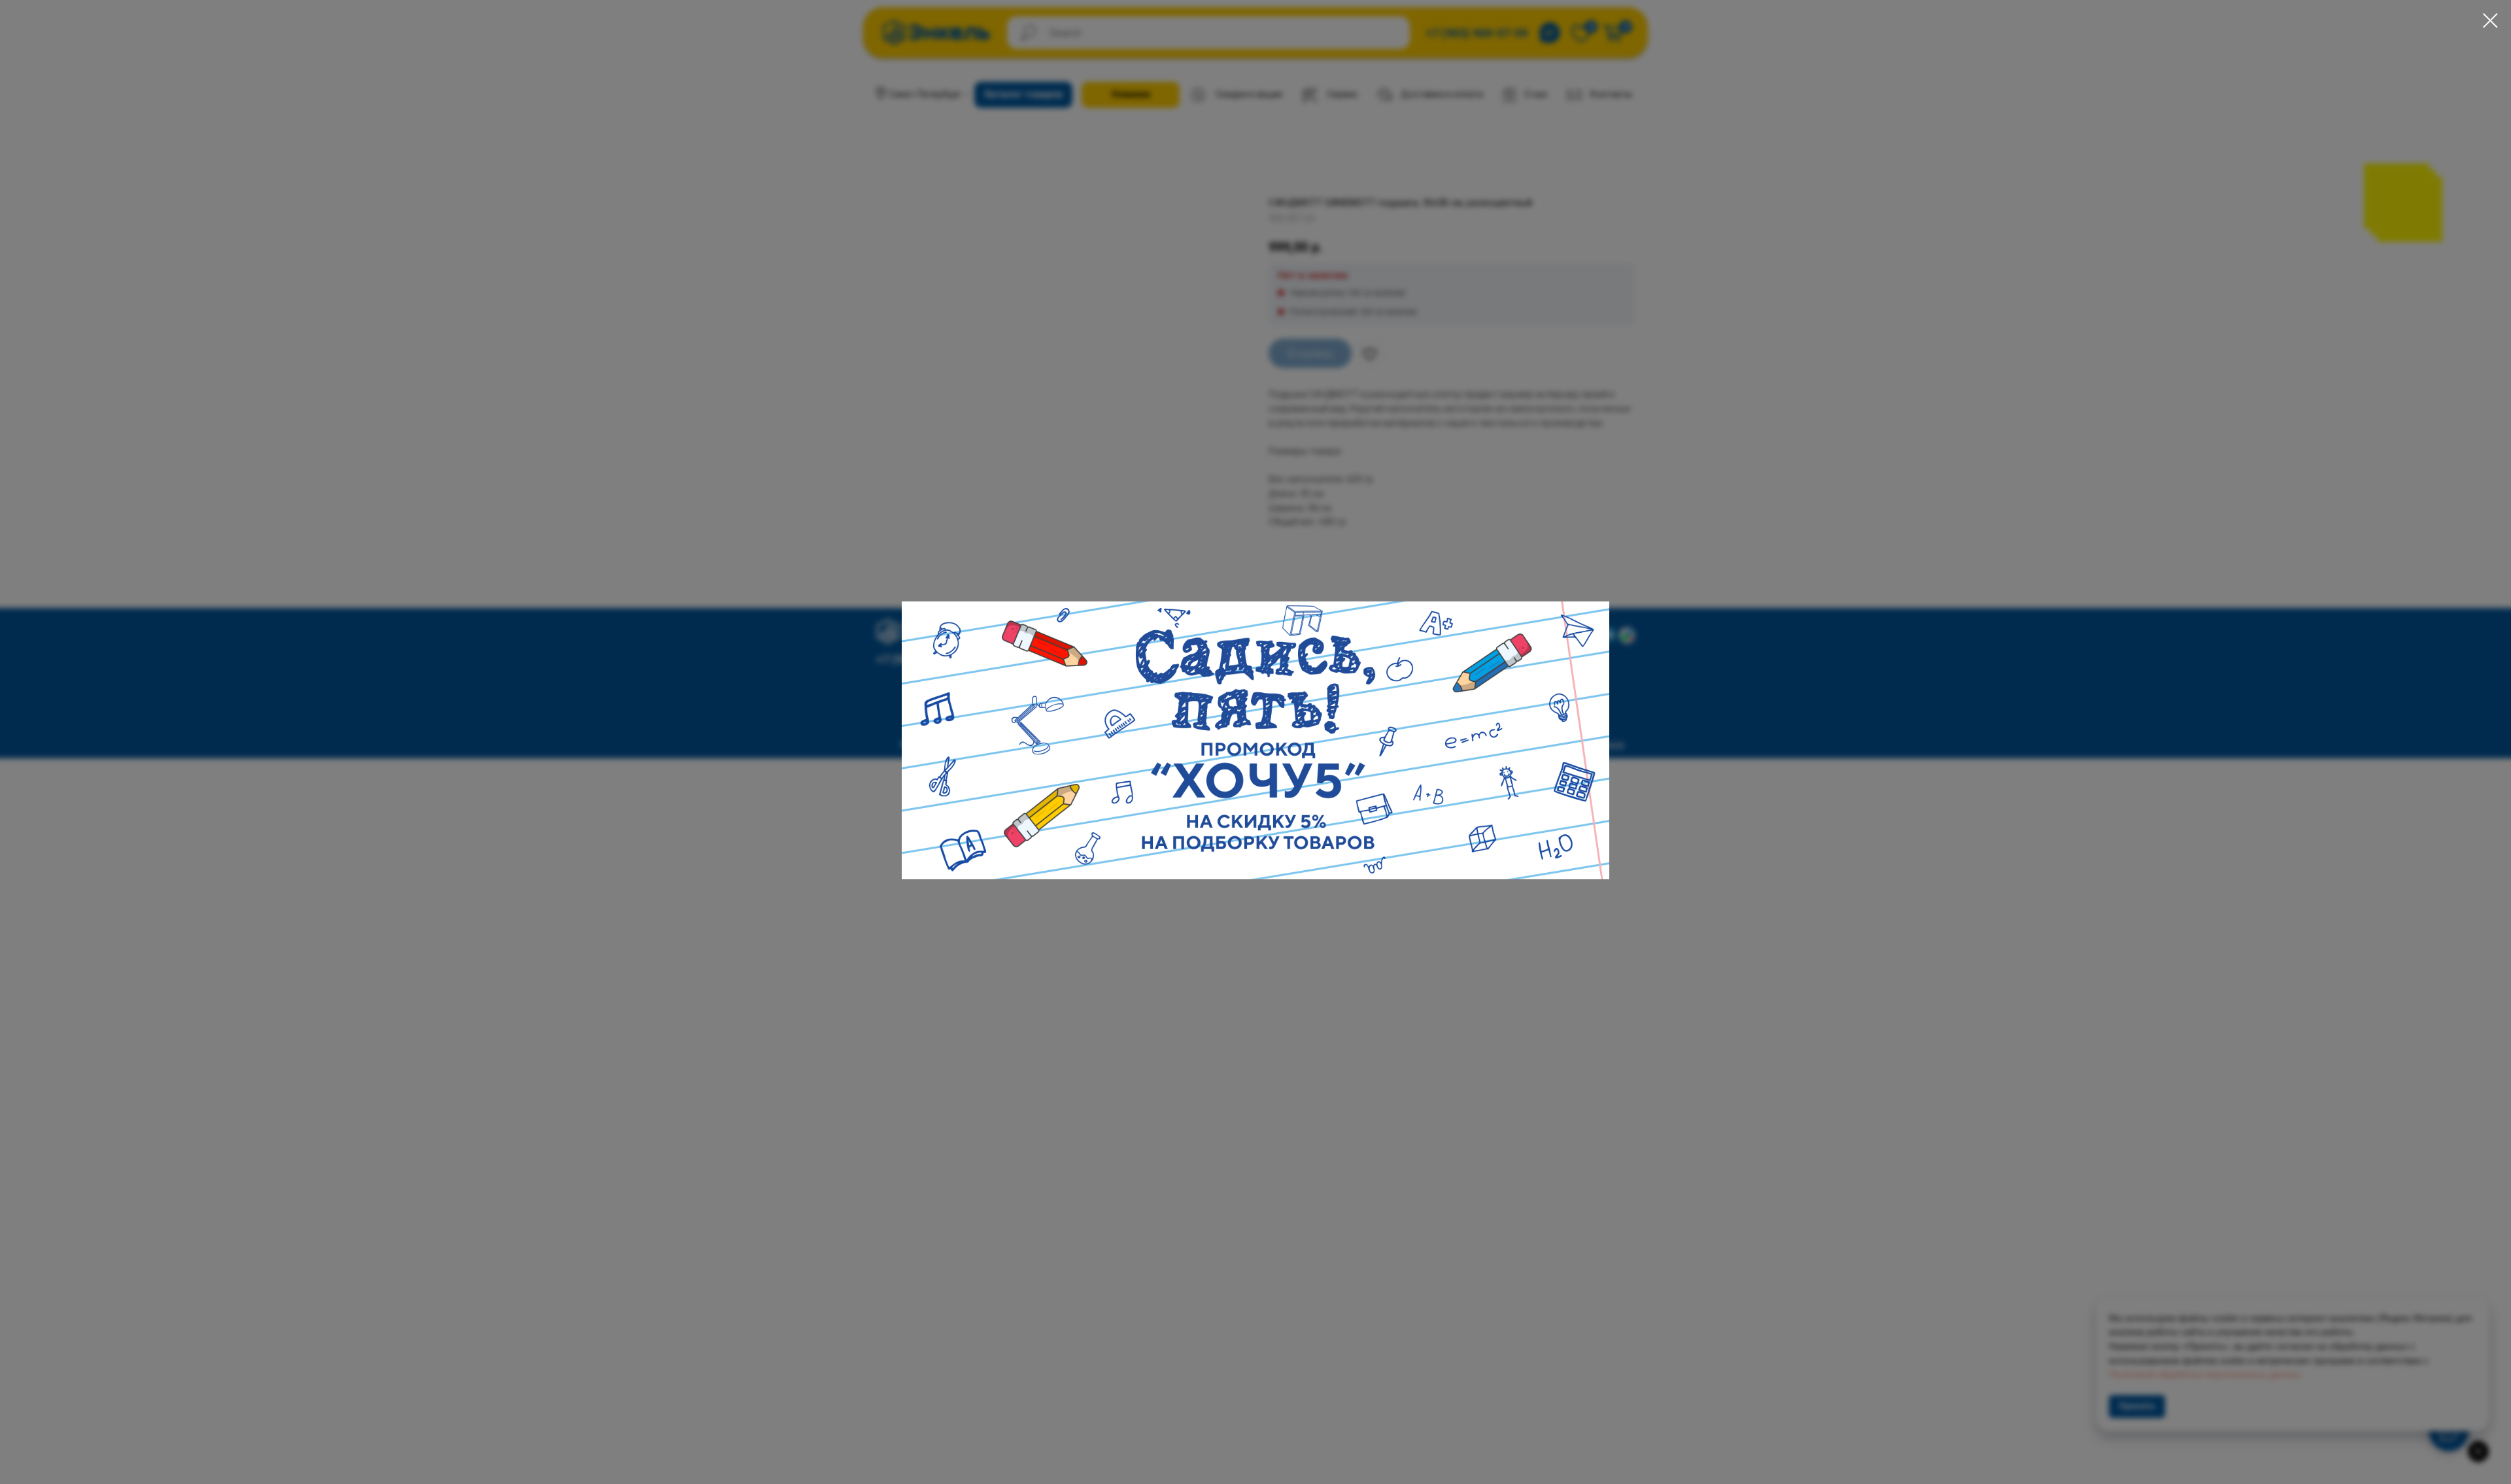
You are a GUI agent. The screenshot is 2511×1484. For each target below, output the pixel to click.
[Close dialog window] (2490, 21)
